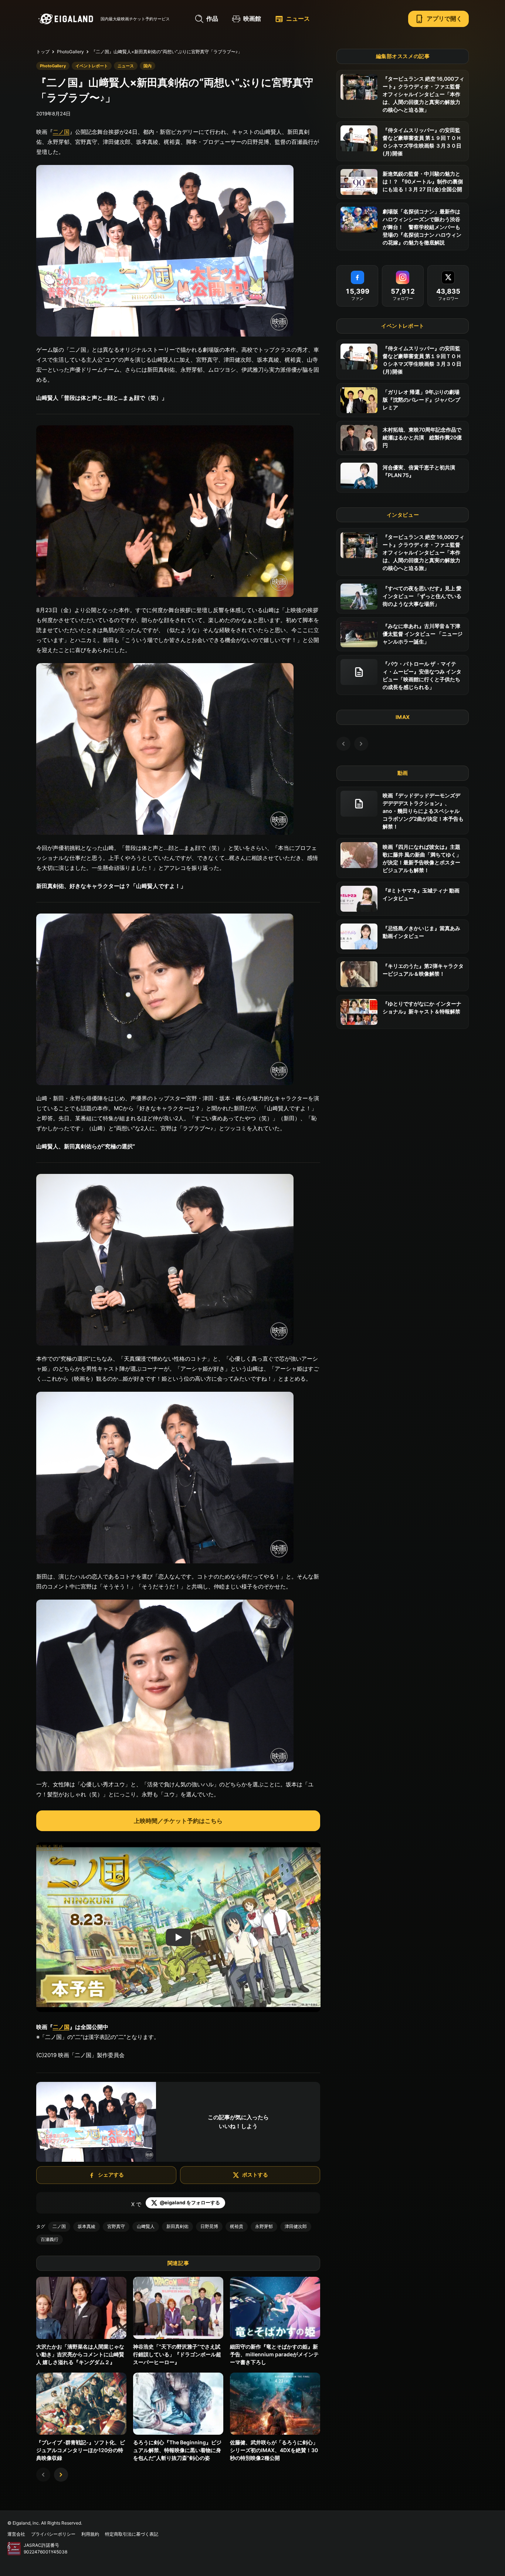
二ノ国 (61, 132)
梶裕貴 (237, 2226)
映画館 (252, 18)
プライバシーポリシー (53, 2534)
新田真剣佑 (177, 2226)
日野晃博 (209, 2226)
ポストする (255, 2175)
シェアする (111, 2175)
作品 (212, 18)
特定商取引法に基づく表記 (132, 2534)
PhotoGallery (70, 52)
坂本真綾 (87, 2226)
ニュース (292, 19)
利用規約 (90, 2534)
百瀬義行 (50, 2239)
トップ (43, 52)
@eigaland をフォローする (190, 2202)
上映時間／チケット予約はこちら (178, 1821)
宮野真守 (116, 2226)
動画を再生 (50, 1847)
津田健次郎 (296, 2226)
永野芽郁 (264, 2226)
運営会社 (16, 2534)
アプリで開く (438, 19)
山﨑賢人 (146, 2226)
